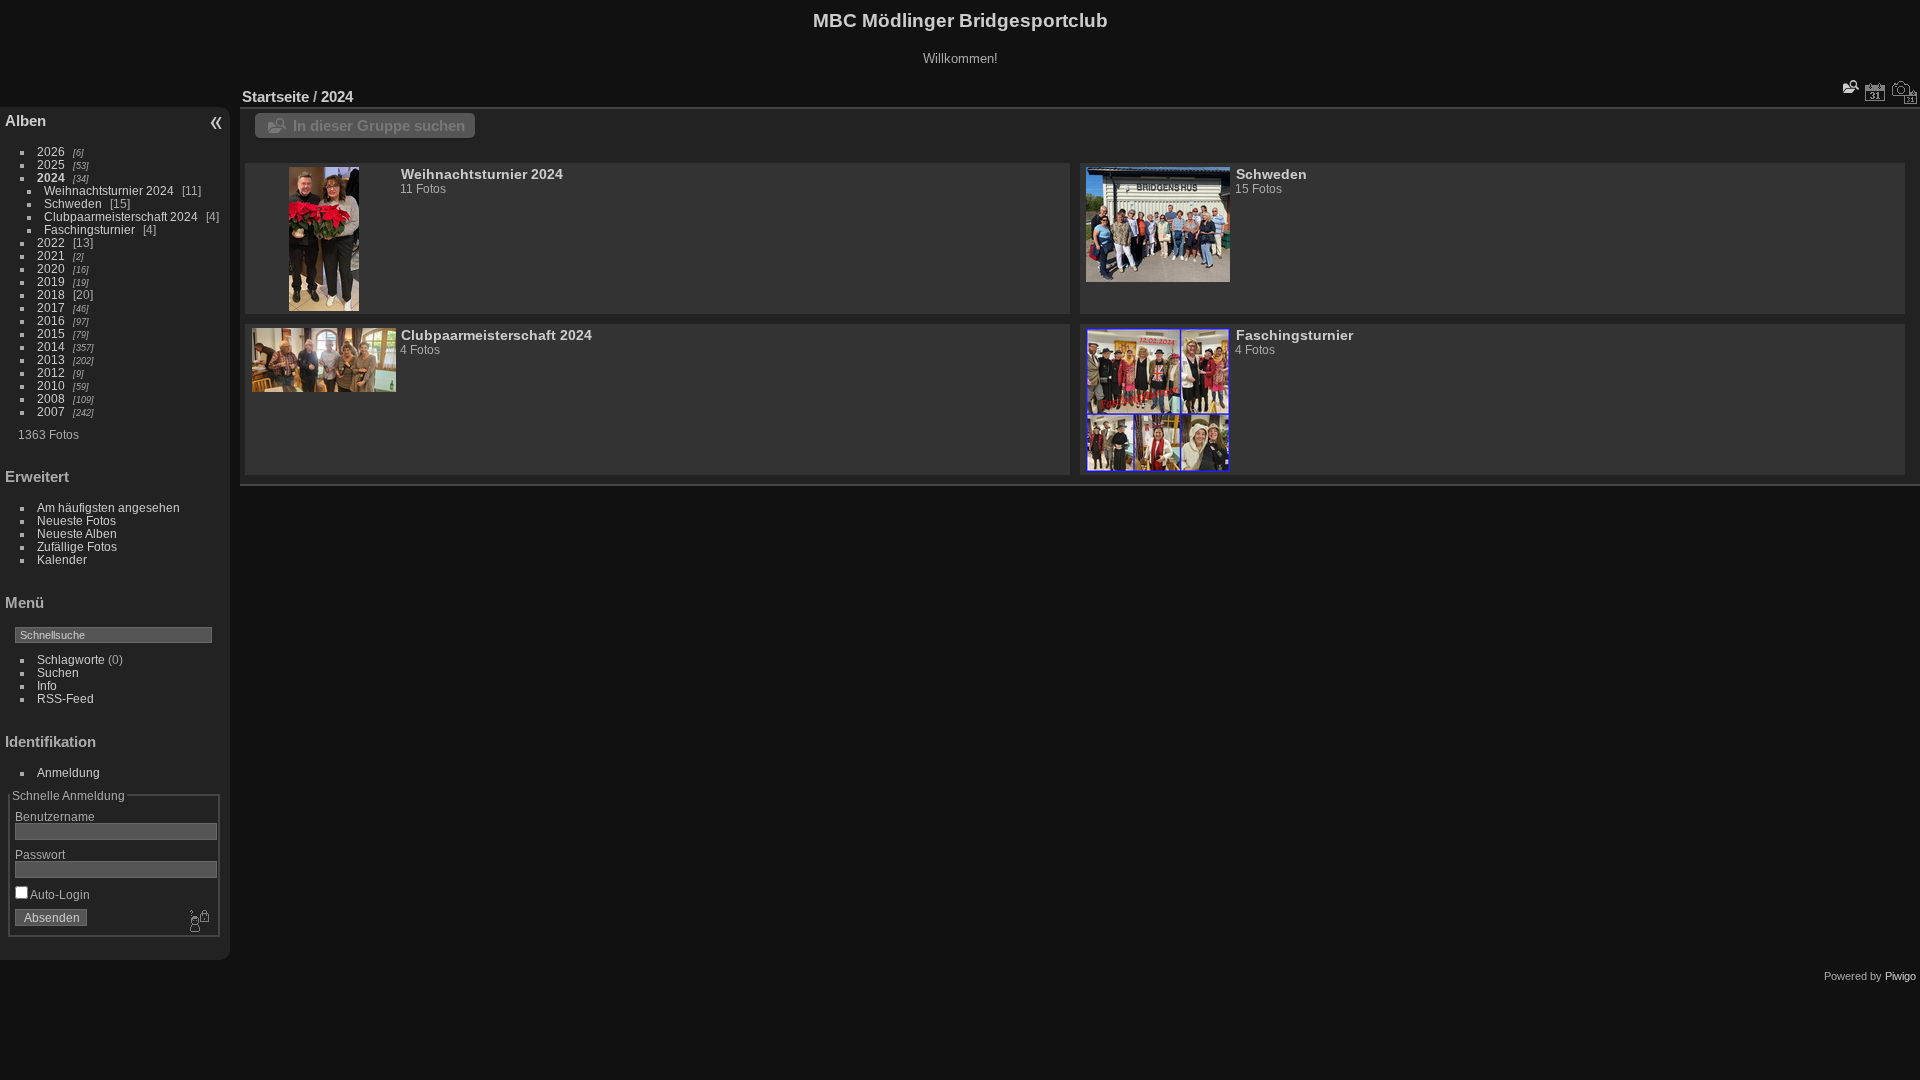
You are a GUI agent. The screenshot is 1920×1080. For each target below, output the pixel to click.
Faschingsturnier (89, 229)
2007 (51, 411)
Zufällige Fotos (77, 546)
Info (47, 685)
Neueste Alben (77, 533)
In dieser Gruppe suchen (379, 125)
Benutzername (55, 816)
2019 (51, 281)
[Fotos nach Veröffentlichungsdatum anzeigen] (1875, 92)
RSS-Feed (65, 698)
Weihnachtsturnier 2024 (109, 190)
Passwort (40, 854)
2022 (51, 242)
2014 (51, 346)
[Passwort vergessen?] (198, 922)
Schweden (74, 203)
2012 (51, 372)
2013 (51, 359)
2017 (51, 307)
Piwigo (1900, 976)
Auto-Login (59, 894)
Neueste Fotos (76, 520)
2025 (51, 164)
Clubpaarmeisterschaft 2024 (121, 216)
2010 (51, 385)
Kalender (62, 559)
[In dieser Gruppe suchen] (1849, 86)
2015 (51, 333)
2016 (51, 320)
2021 (51, 255)
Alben (25, 120)
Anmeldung (68, 772)
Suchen (58, 672)
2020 (51, 268)
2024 (51, 177)
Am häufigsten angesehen (108, 507)
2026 (51, 151)
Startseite (275, 96)
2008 (51, 398)
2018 (51, 294)
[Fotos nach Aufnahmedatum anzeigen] (1905, 92)
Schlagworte (71, 659)
